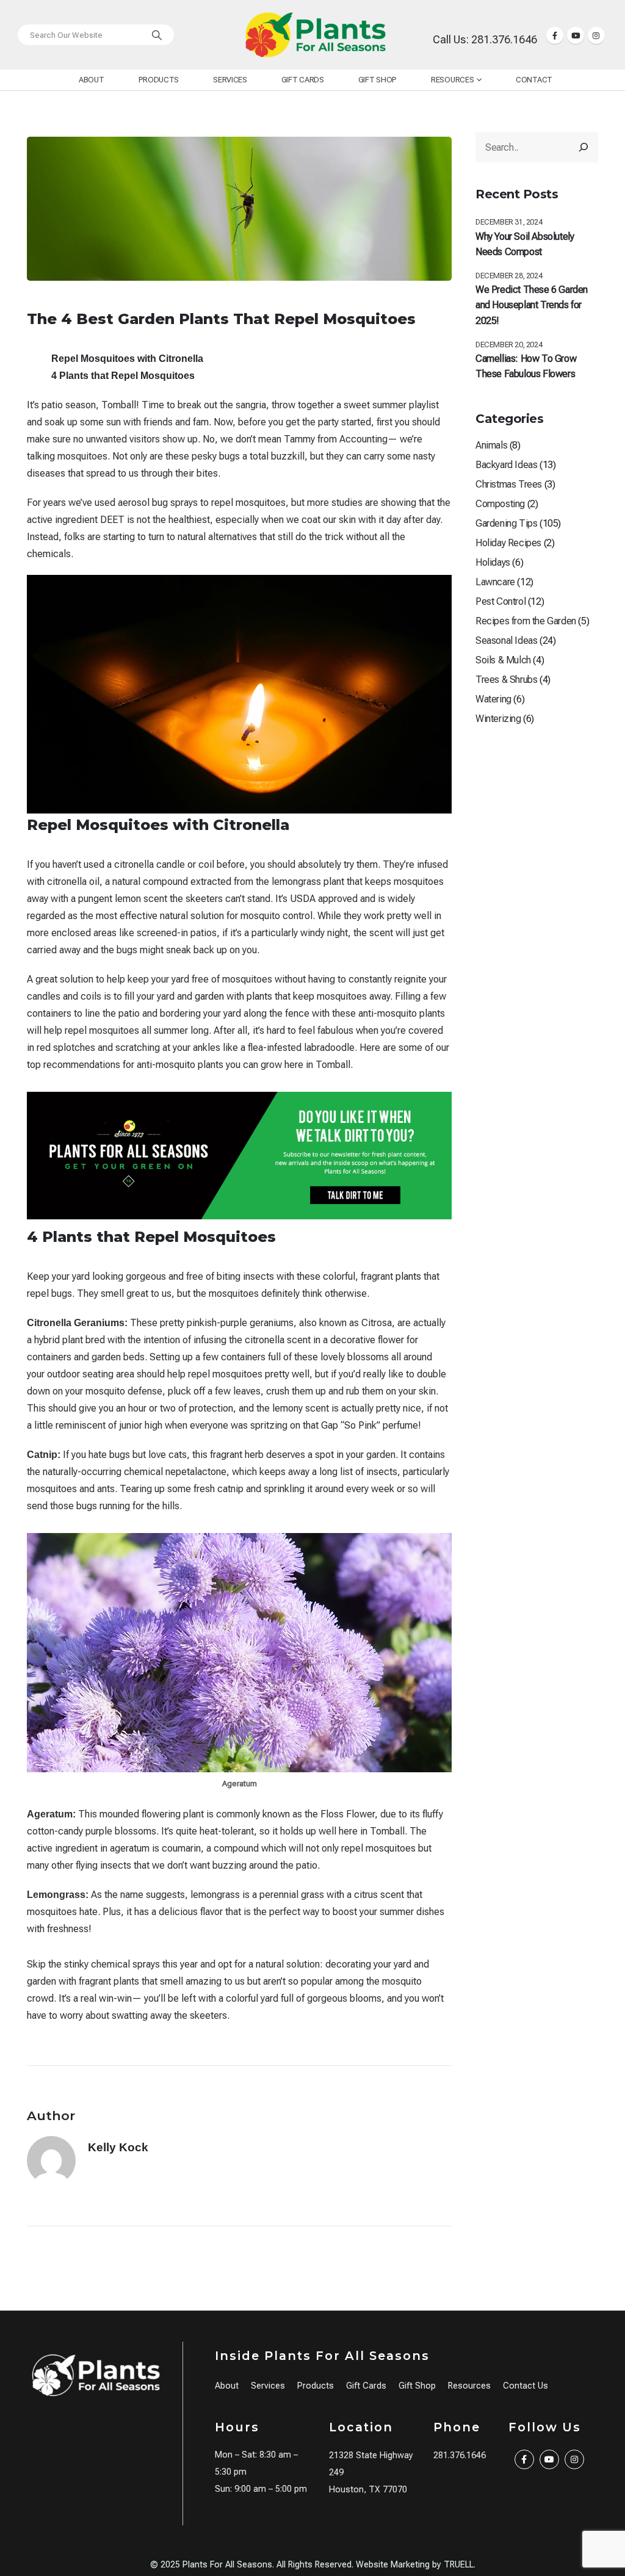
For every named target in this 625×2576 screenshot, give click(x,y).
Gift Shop (378, 80)
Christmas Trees (509, 484)
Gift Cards (303, 80)
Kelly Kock (118, 2147)
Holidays (493, 562)
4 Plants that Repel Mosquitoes (123, 376)
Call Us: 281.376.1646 (485, 39)
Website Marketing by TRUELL (415, 2565)
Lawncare (495, 582)
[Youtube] (576, 35)
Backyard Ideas (506, 465)
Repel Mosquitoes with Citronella (127, 359)
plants (259, 996)
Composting (500, 504)
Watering (493, 699)
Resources (452, 80)
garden (209, 996)
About (92, 80)
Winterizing (498, 719)
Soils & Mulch (503, 660)
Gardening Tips (506, 523)
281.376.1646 (460, 2455)
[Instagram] (596, 35)
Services (230, 80)
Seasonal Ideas (506, 640)
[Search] (157, 35)
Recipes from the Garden (526, 621)
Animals (491, 445)
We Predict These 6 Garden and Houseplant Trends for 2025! (532, 305)
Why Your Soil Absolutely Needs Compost (525, 244)
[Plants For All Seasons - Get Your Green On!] (316, 35)
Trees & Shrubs (506, 680)
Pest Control (500, 601)
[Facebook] (555, 35)
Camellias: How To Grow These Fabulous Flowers (526, 366)
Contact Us (526, 2386)
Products (159, 80)
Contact (534, 80)
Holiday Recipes (508, 543)
